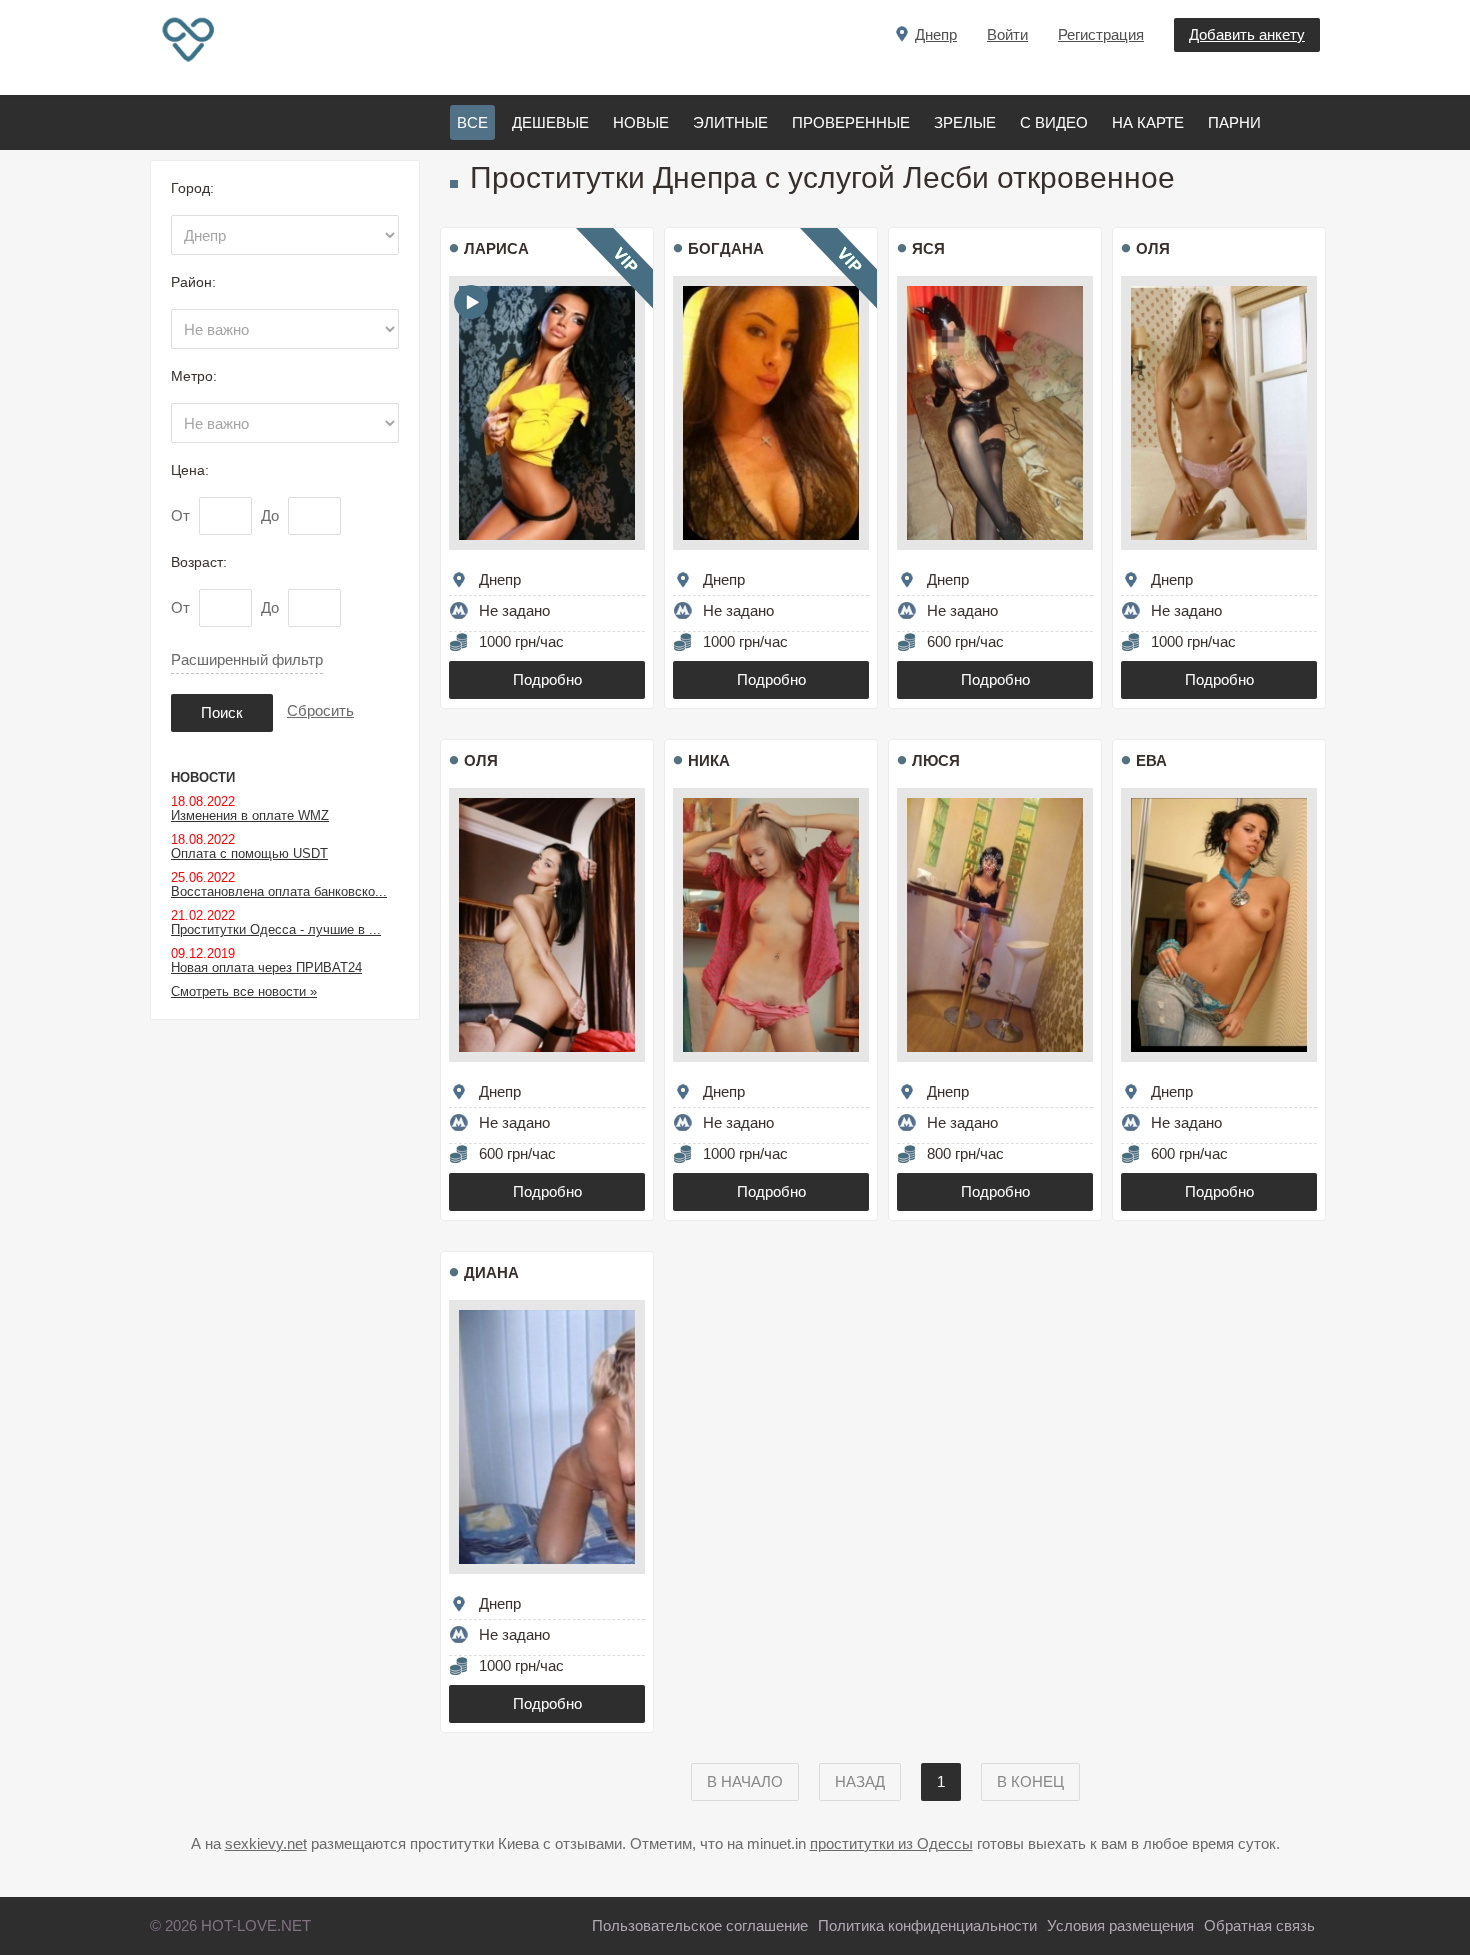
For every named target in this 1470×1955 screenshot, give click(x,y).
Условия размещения (1120, 1925)
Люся (936, 760)
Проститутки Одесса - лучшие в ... (276, 929)
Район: (193, 282)
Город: (192, 188)
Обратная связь (1259, 1925)
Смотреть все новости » (244, 991)
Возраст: (199, 562)
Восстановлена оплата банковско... (279, 891)
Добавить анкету (1247, 34)
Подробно (547, 679)
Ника (709, 760)
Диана (491, 1272)
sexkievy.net (266, 1843)
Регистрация (1101, 34)
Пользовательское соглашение (700, 1925)
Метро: (194, 376)
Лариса (496, 248)
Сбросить (320, 710)
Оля (1153, 248)
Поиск (222, 712)
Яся (928, 248)
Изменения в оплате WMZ (250, 815)
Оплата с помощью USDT (249, 853)
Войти (1007, 34)
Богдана (726, 248)
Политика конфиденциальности (927, 1925)
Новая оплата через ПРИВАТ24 (266, 967)
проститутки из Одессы (891, 1843)
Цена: (190, 470)
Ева (1151, 760)
